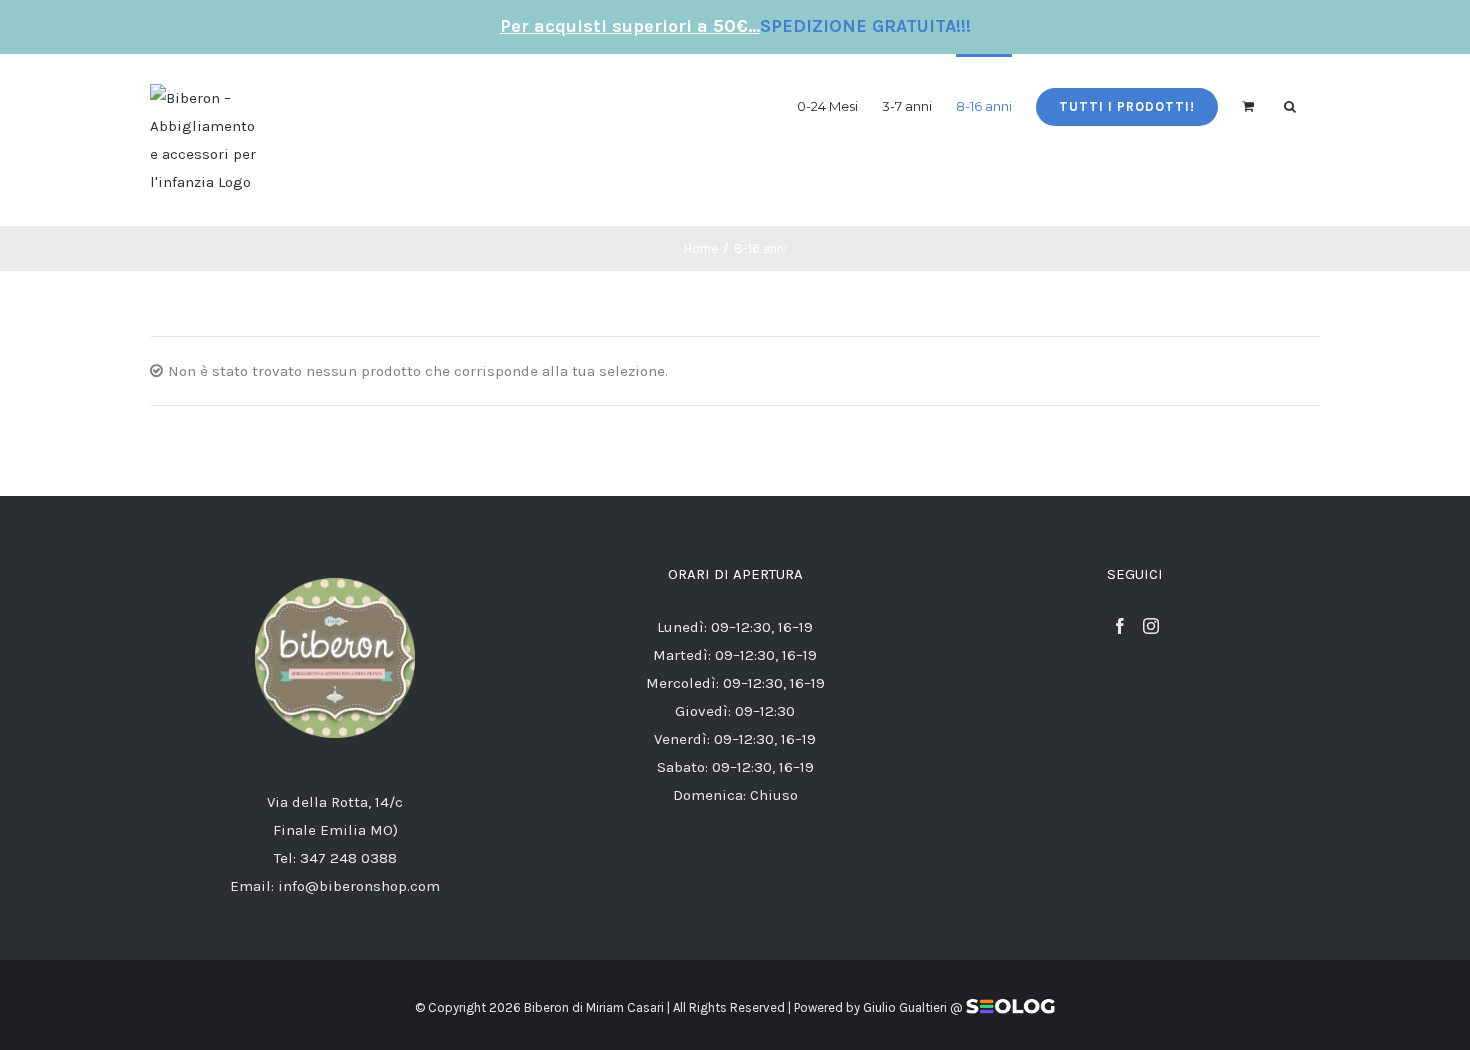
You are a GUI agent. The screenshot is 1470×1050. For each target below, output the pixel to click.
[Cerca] (1290, 105)
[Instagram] (1151, 626)
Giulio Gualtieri (905, 1007)
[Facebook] (1120, 626)
